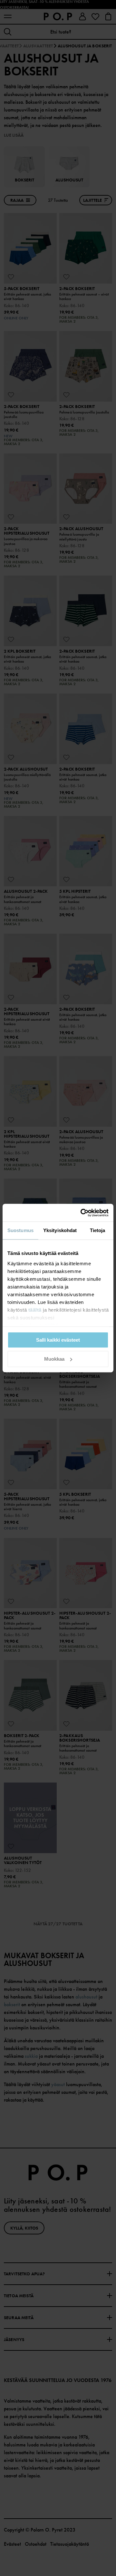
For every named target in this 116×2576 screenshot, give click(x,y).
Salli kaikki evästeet (58, 1340)
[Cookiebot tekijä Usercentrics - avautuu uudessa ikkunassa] (82, 1213)
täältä (35, 1310)
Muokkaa (54, 1359)
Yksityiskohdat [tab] (60, 1230)
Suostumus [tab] (20, 1230)
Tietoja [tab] (98, 1230)
